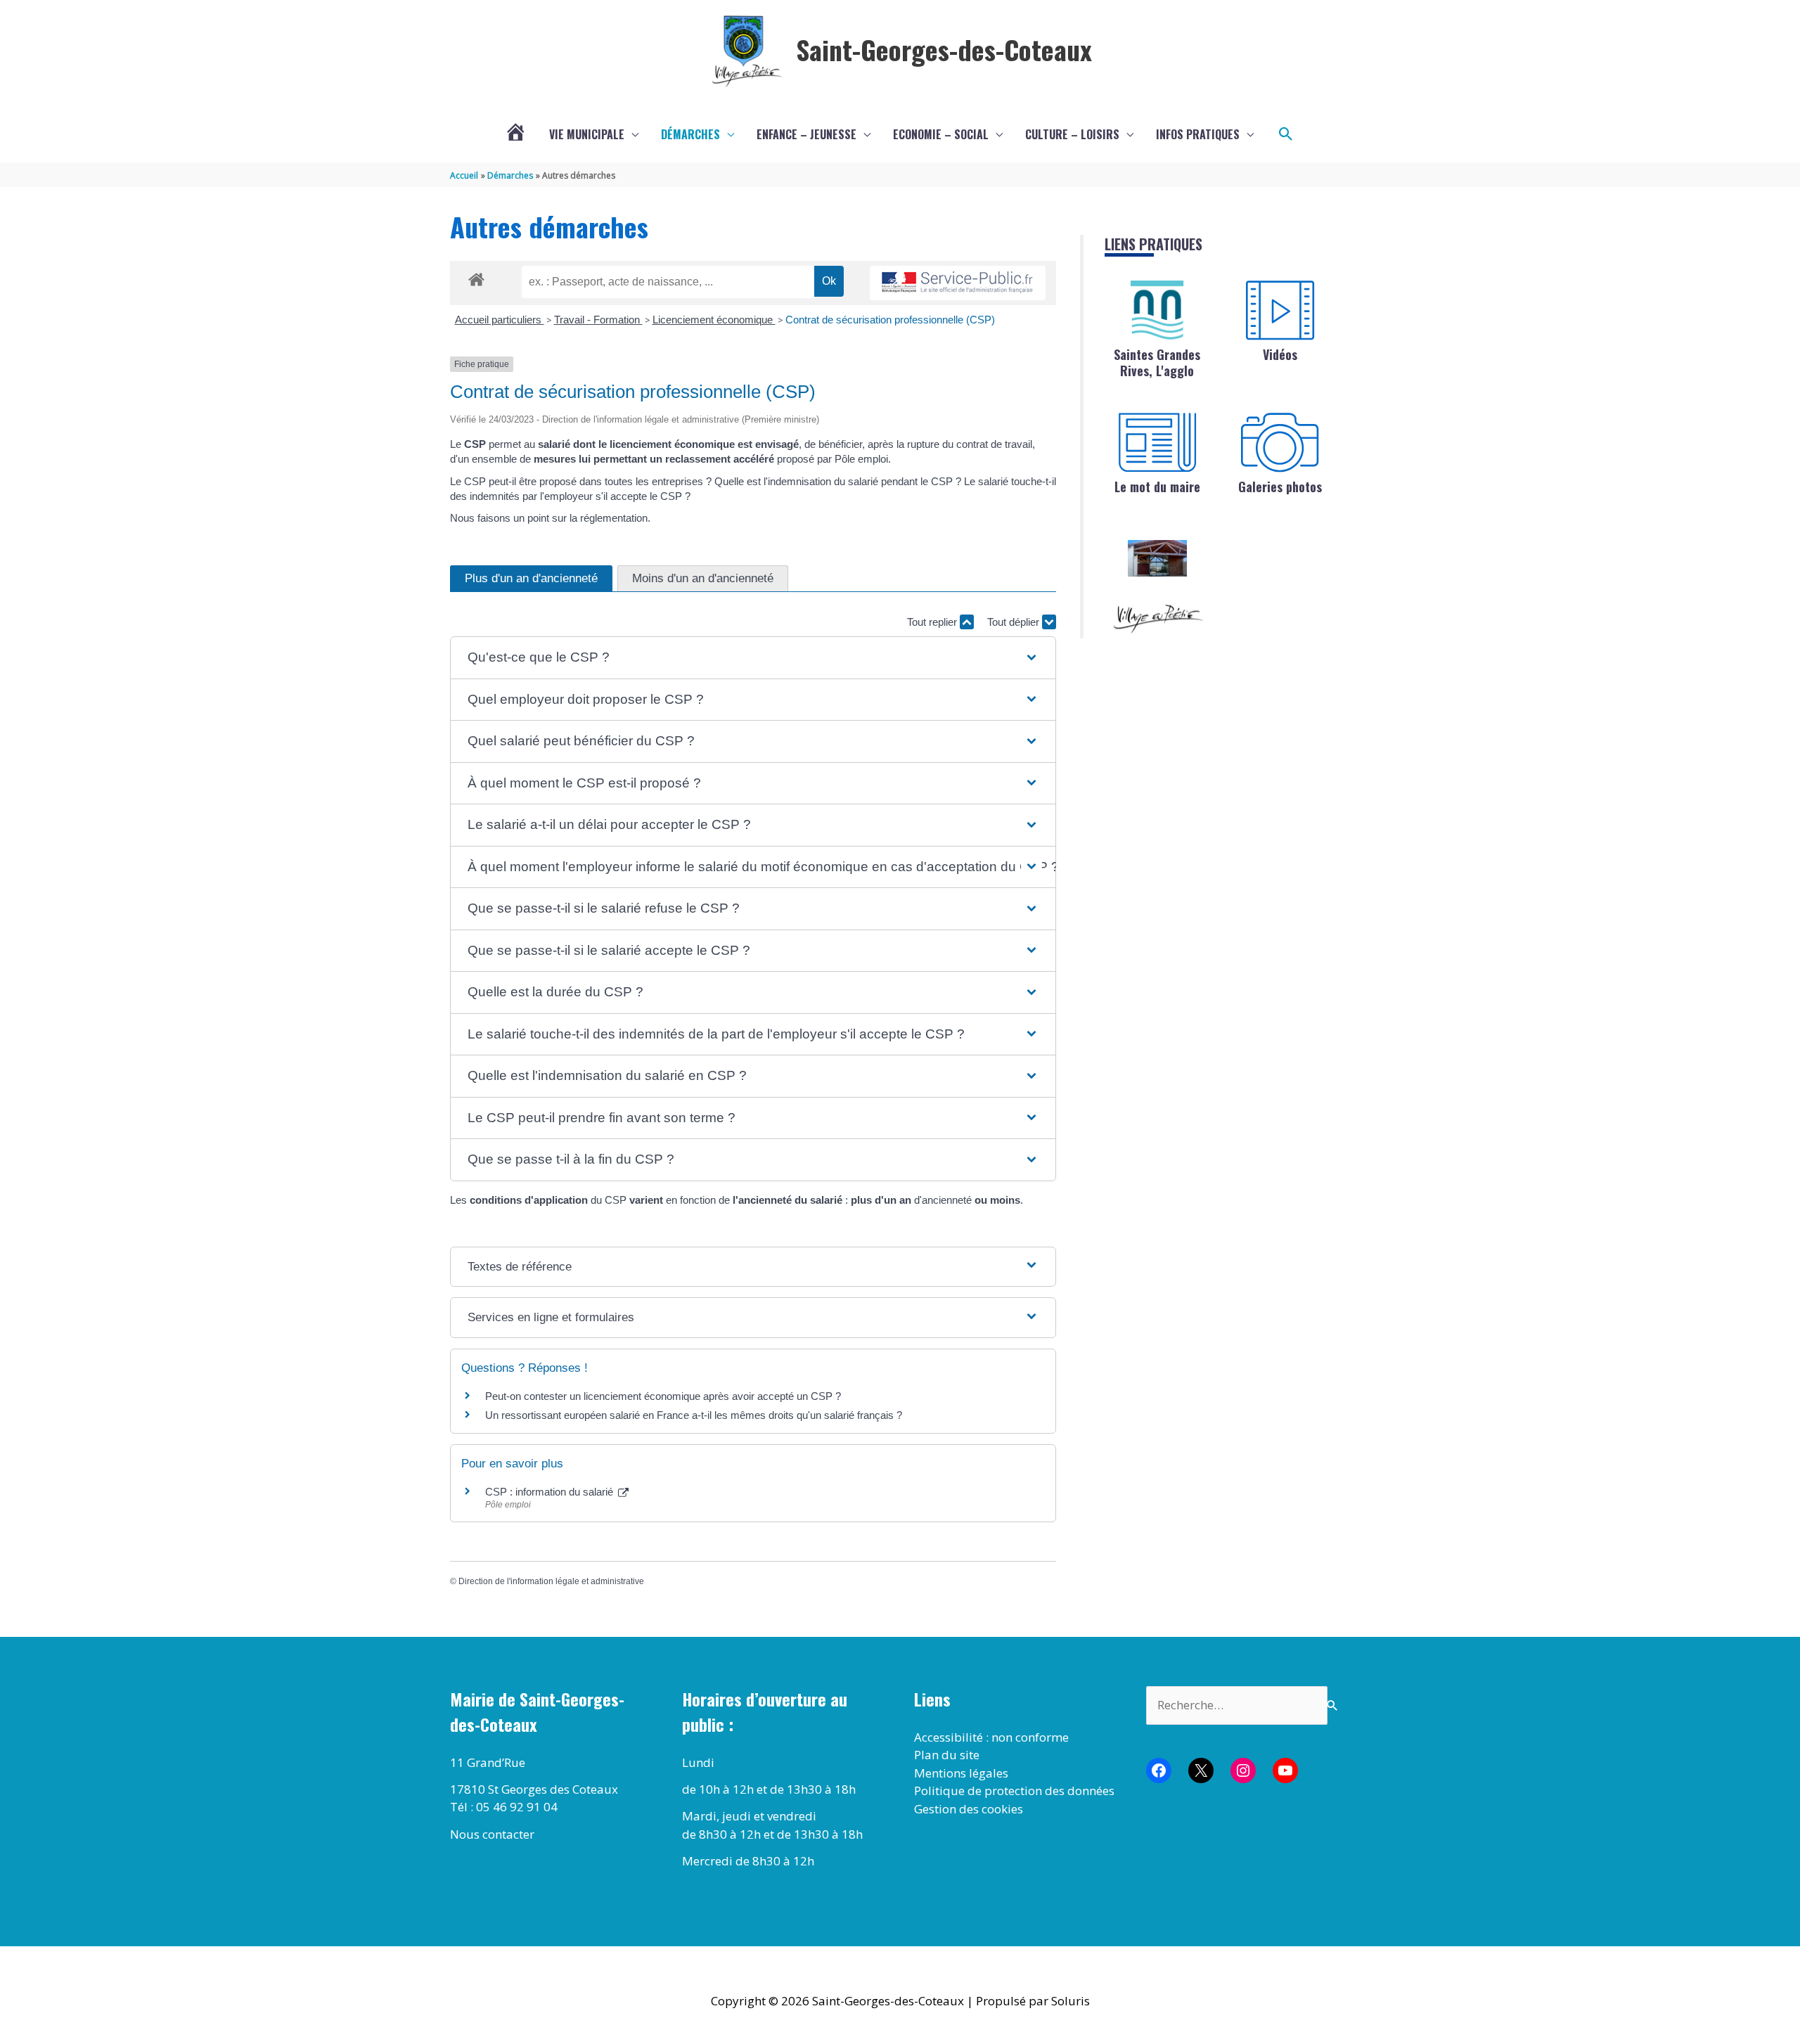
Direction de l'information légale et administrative (551, 1581)
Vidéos (1280, 354)
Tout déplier (1015, 622)
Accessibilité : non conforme (991, 1737)
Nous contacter (492, 1834)
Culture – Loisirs (1072, 134)
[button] (1286, 134)
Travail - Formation (598, 320)
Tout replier (933, 622)
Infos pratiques (1198, 134)
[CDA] (1157, 310)
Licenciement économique (714, 320)
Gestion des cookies (969, 1809)
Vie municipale (587, 134)
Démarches (690, 134)
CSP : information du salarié (551, 1492)
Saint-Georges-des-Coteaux (944, 49)
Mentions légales (961, 1773)
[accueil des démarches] (476, 277)
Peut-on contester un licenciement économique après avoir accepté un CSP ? (663, 1396)
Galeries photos (1280, 487)
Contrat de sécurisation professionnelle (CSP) (890, 320)
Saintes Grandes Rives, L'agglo (1157, 362)
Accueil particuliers (500, 320)
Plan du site (947, 1755)
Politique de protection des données (1014, 1791)
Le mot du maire (1157, 487)
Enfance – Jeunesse (806, 134)
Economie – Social (941, 134)
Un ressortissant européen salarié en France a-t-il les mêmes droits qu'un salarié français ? (694, 1415)
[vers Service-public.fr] (958, 283)
